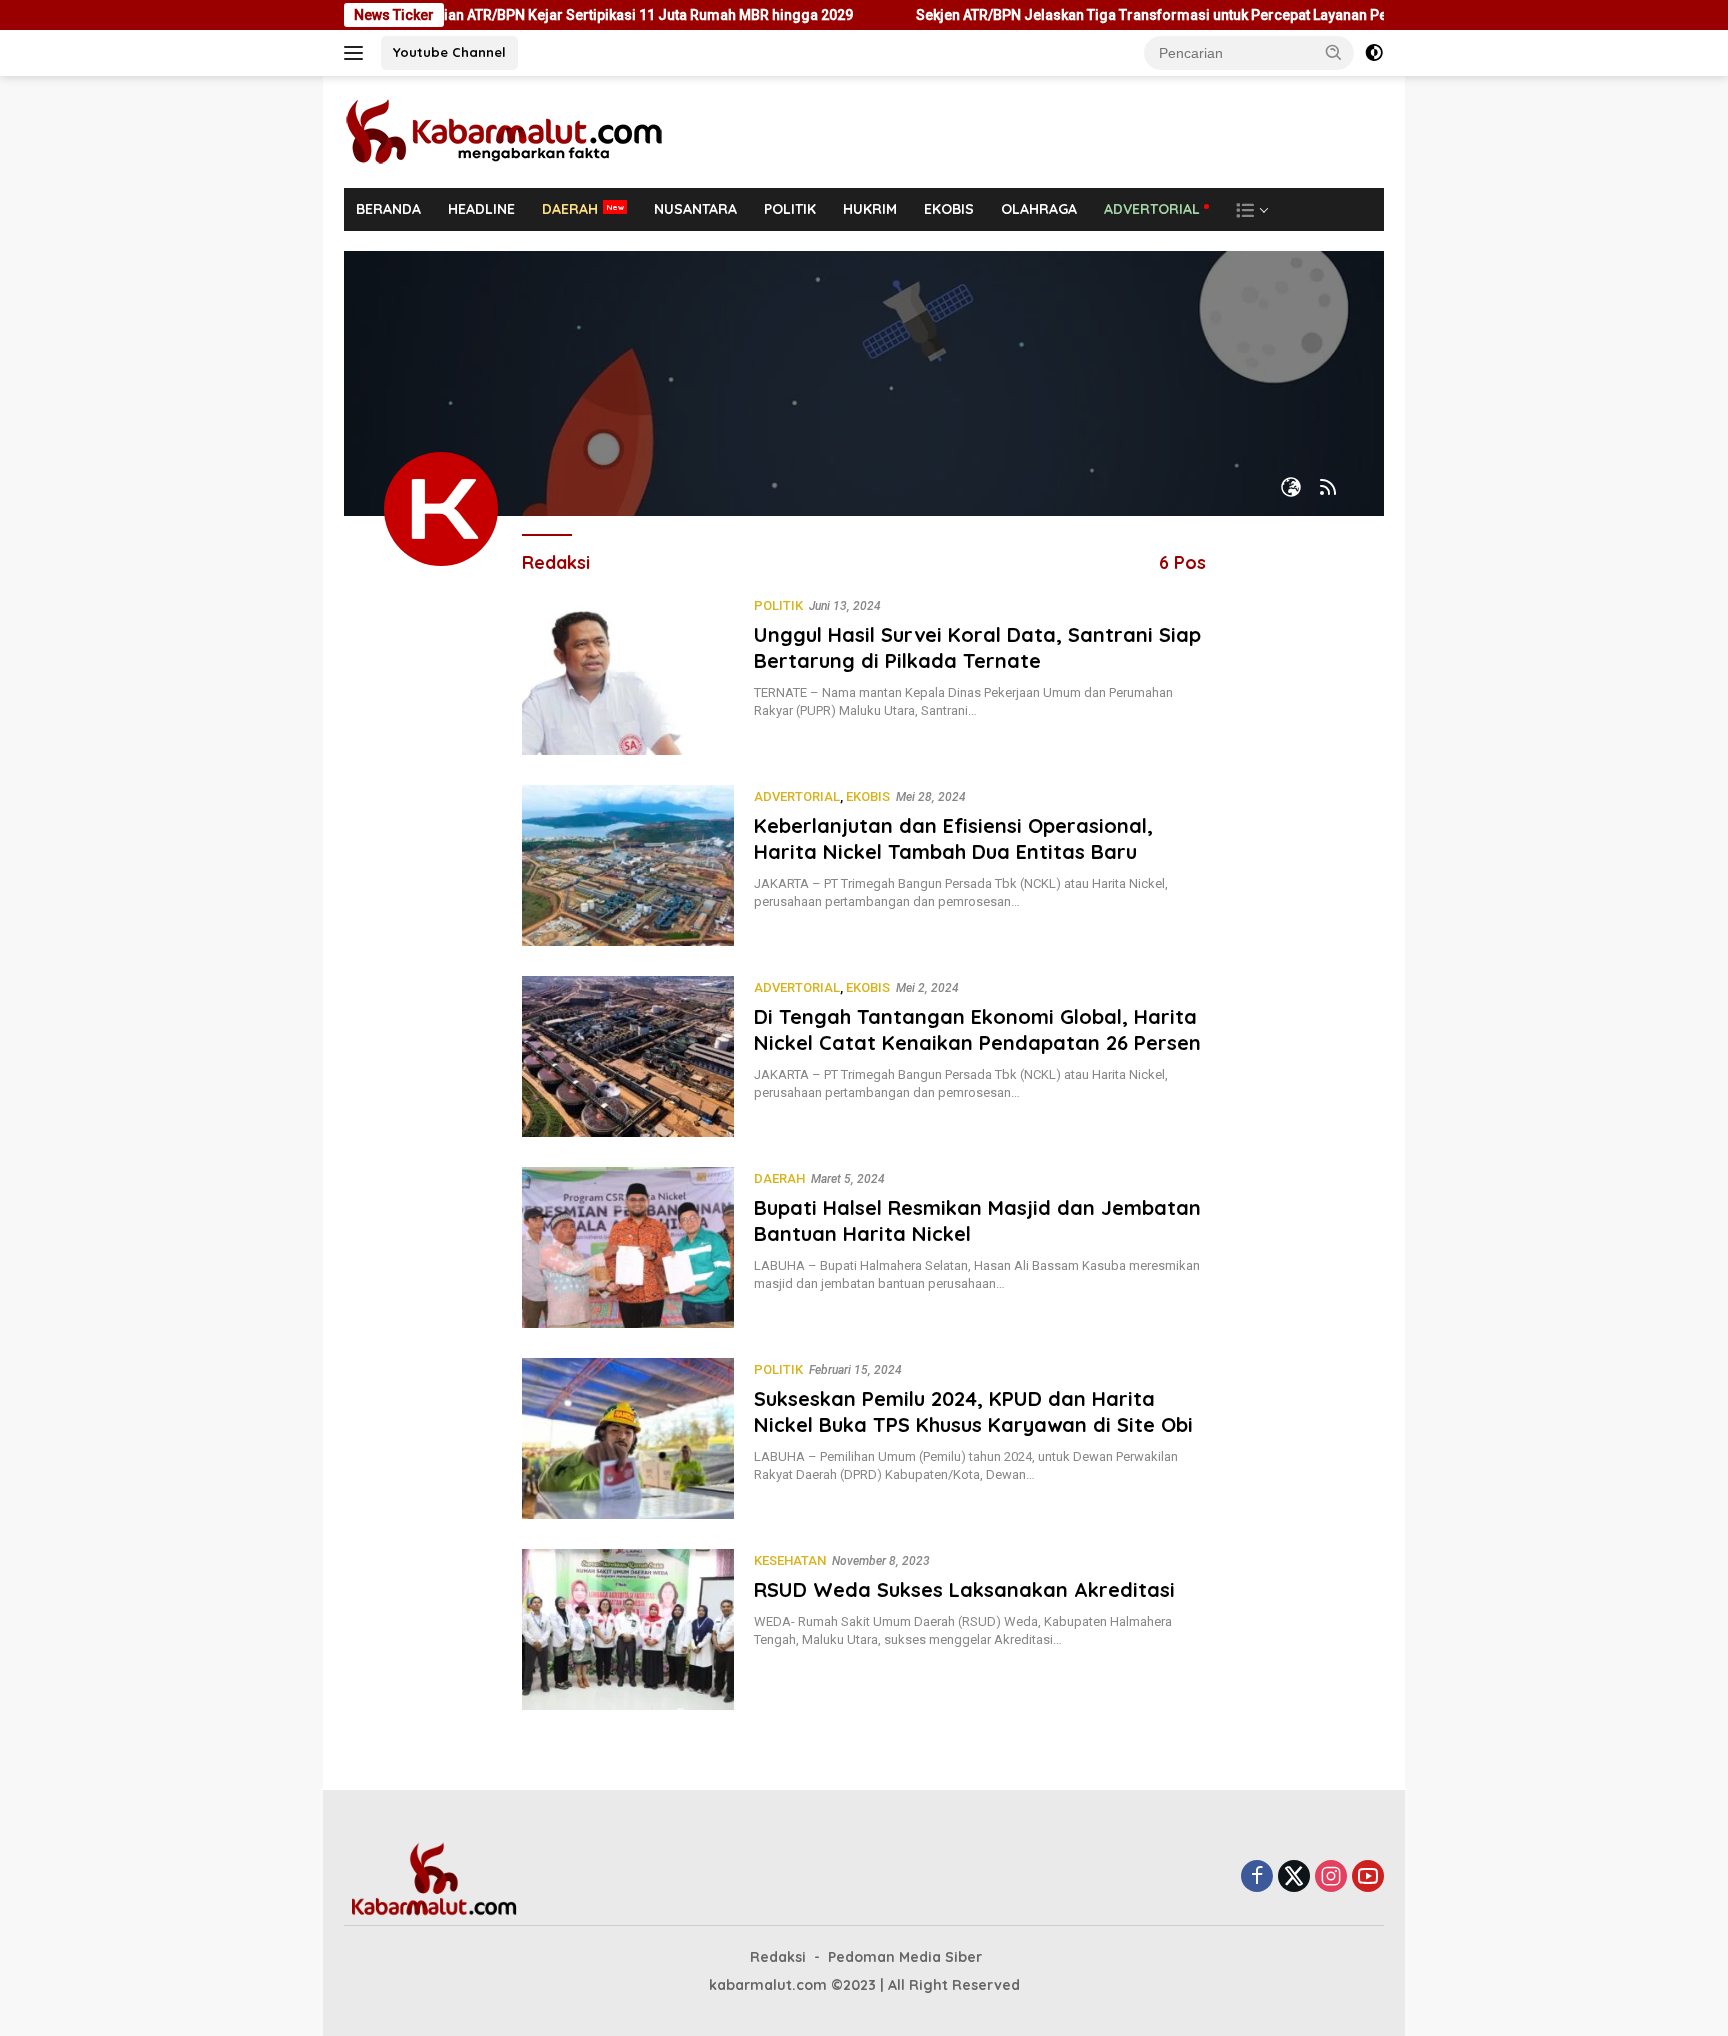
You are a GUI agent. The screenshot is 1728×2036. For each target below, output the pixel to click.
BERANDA (388, 209)
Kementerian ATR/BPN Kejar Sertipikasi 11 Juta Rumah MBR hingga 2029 (543, 15)
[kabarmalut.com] (534, 131)
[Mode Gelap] (1374, 53)
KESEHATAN (790, 1560)
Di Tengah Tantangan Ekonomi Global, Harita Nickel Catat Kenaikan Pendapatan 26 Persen (977, 1029)
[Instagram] (1331, 1877)
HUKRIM (870, 209)
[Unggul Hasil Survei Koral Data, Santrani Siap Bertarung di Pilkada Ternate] (628, 674)
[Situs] (1291, 488)
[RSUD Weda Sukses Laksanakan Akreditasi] (628, 1629)
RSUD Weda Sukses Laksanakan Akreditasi (964, 1589)
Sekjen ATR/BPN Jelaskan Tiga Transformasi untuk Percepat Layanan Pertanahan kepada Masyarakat (1172, 15)
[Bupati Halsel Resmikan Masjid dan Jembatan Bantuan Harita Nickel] (628, 1247)
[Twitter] (1294, 1877)
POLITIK (790, 209)
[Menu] (357, 53)
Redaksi (778, 1957)
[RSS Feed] (1328, 488)
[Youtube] (1368, 1877)
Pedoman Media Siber (905, 1957)
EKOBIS (949, 209)
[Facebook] (1257, 1877)
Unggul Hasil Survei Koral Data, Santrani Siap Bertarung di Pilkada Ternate (977, 647)
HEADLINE (481, 209)
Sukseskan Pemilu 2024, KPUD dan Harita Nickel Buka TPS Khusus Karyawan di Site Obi (973, 1411)
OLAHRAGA (1039, 209)
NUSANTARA (695, 209)
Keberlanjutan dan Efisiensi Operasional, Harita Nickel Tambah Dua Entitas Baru (953, 838)
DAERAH (570, 209)
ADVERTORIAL (1152, 209)
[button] (1334, 52)
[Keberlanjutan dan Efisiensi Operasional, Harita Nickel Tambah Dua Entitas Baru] (628, 865)
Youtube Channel (449, 52)
